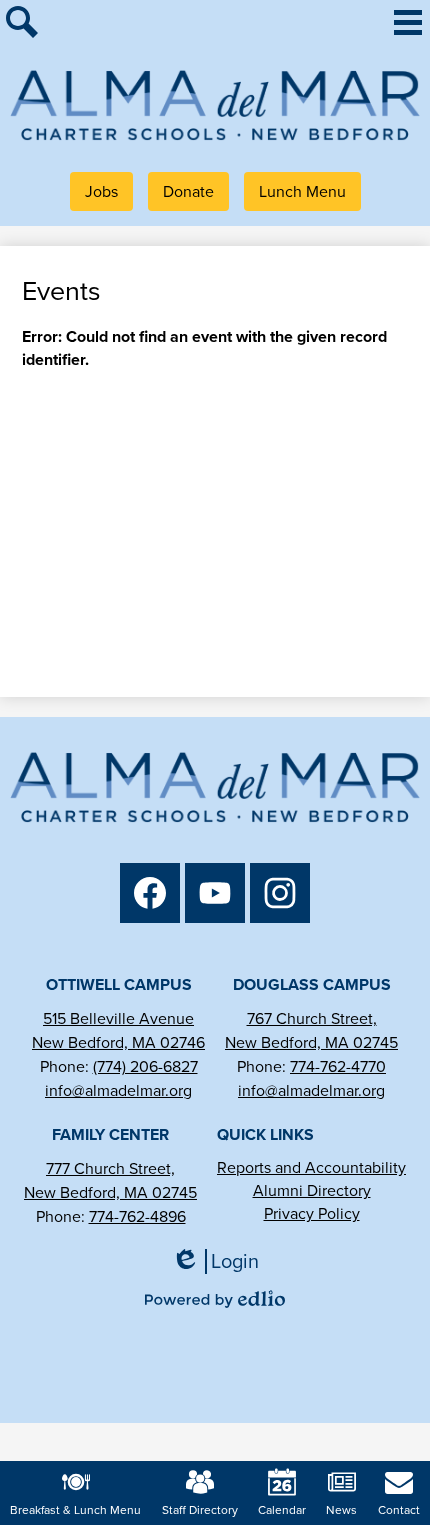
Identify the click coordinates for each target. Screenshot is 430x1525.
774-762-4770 (338, 1066)
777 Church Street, (110, 1168)
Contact (399, 1510)
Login (222, 1261)
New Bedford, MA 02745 (311, 1042)
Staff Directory (200, 1510)
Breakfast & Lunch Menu (75, 1510)
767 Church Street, (312, 1018)
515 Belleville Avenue (118, 1018)
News (341, 1510)
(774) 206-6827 (145, 1066)
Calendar (282, 1510)
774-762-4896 (137, 1216)
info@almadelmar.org (118, 1090)
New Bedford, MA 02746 (118, 1042)
